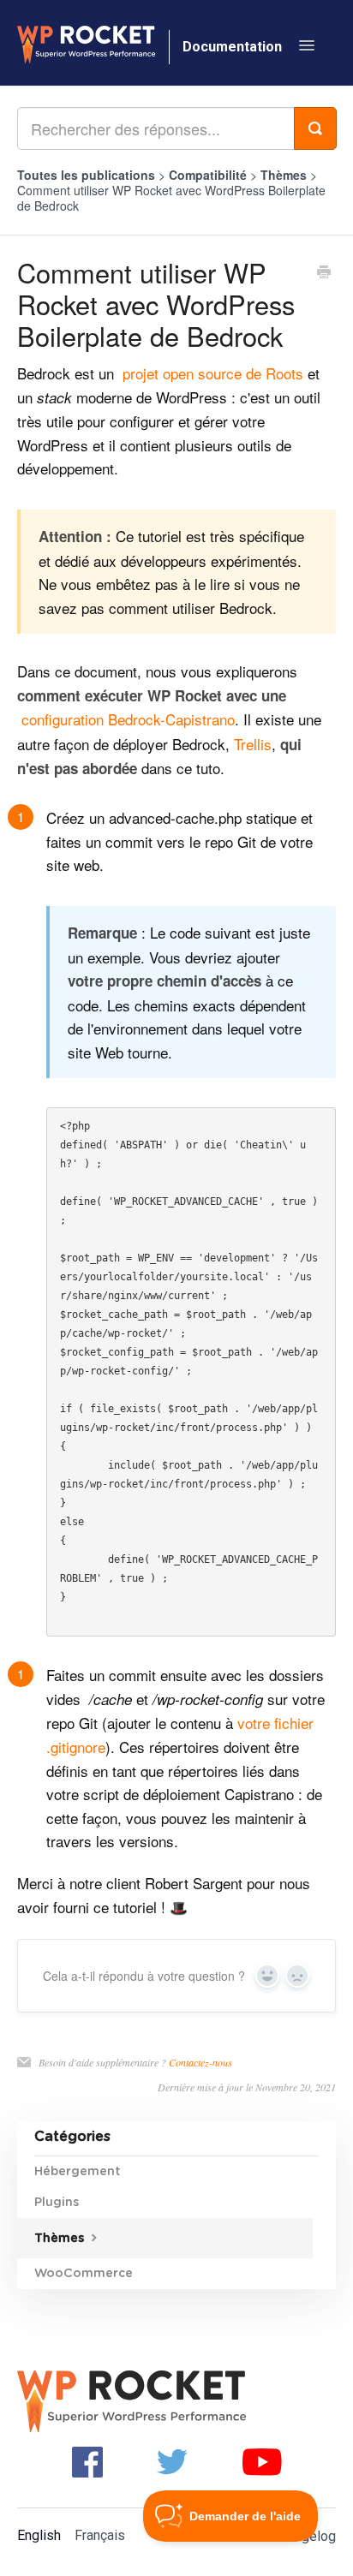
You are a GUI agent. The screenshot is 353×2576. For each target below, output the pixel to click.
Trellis (253, 744)
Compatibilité (209, 175)
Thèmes (285, 175)
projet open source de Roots (213, 373)
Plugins (57, 2203)
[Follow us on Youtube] (262, 2461)
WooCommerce (84, 2274)
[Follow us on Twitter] (172, 2461)
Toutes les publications (86, 175)
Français (100, 2535)
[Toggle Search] (315, 128)
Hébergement (78, 2172)
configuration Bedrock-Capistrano (128, 719)
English (39, 2535)
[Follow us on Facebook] (87, 2461)
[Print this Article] (324, 273)
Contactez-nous (200, 2062)
